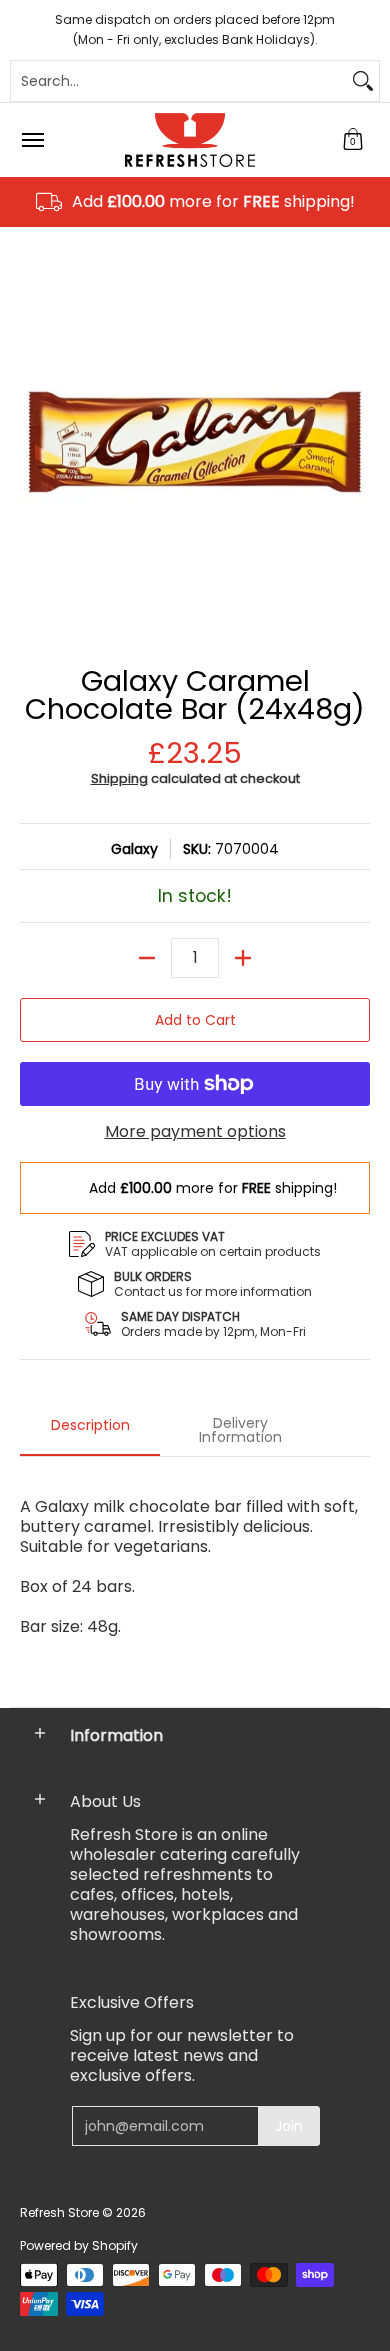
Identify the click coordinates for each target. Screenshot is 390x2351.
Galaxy (134, 849)
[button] (353, 140)
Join (289, 2126)
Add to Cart (195, 1020)
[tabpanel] (195, 1576)
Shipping (119, 778)
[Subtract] (147, 958)
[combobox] (179, 81)
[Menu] (32, 140)
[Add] (243, 958)
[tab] (90, 1431)
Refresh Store (59, 2212)
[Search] (363, 81)
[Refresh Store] (190, 140)
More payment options (195, 1132)
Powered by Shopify (79, 2245)
